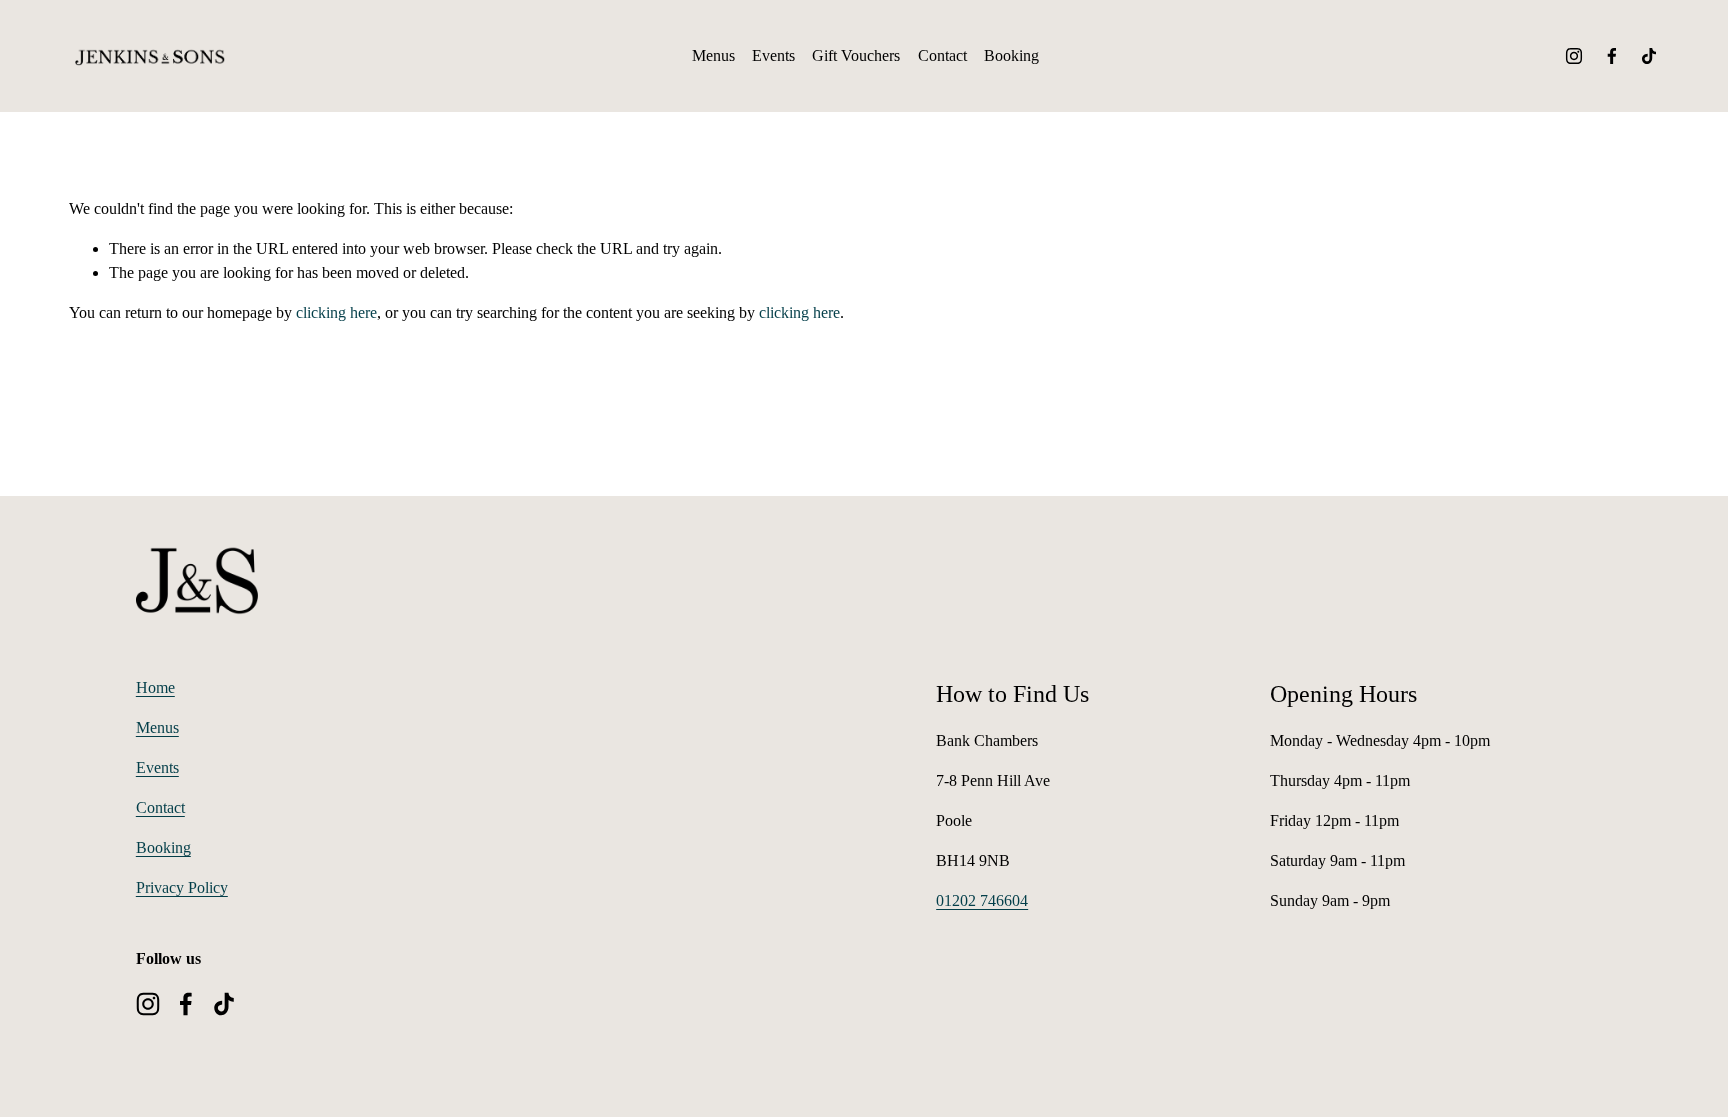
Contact (942, 55)
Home (155, 687)
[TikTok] (1649, 56)
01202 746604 (982, 900)
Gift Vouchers (856, 55)
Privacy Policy (182, 887)
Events (773, 55)
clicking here (336, 312)
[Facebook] (1612, 56)
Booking (1011, 55)
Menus (713, 55)
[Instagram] (1574, 56)
